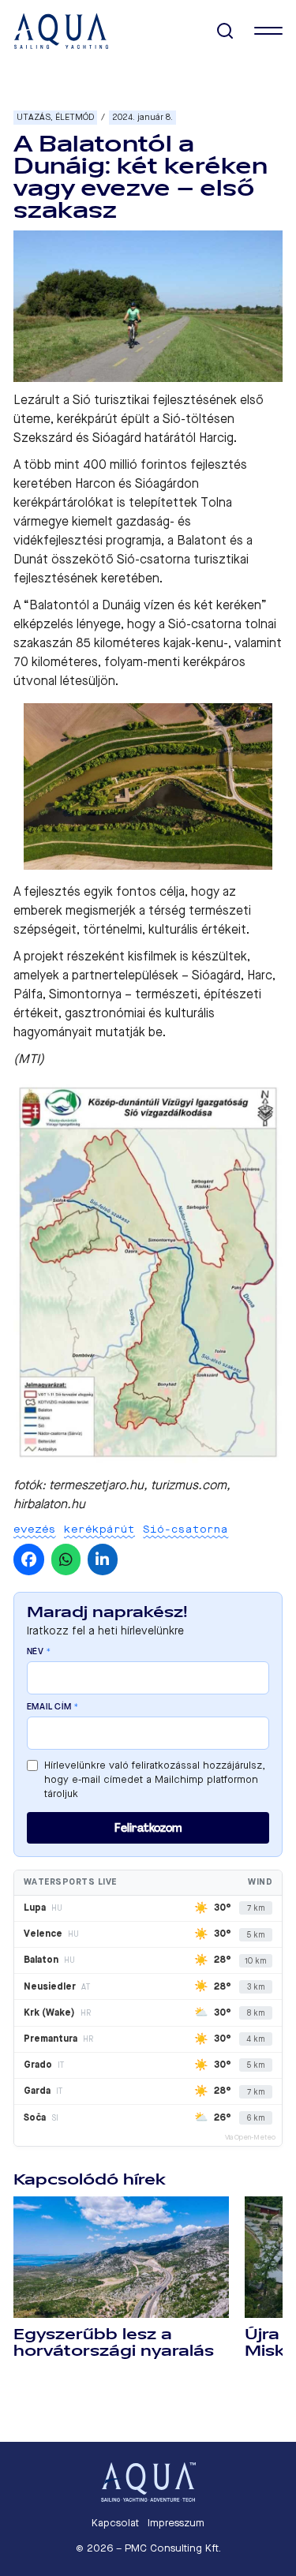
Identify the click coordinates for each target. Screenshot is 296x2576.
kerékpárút (99, 1529)
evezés (35, 1529)
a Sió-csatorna (200, 624)
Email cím (53, 1707)
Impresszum (176, 2523)
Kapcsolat (115, 2523)
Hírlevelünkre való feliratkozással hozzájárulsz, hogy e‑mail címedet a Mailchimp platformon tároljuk (155, 1779)
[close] (268, 31)
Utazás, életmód (55, 117)
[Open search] (225, 31)
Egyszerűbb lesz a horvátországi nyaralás (114, 2343)
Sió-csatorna (185, 1529)
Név (39, 1652)
